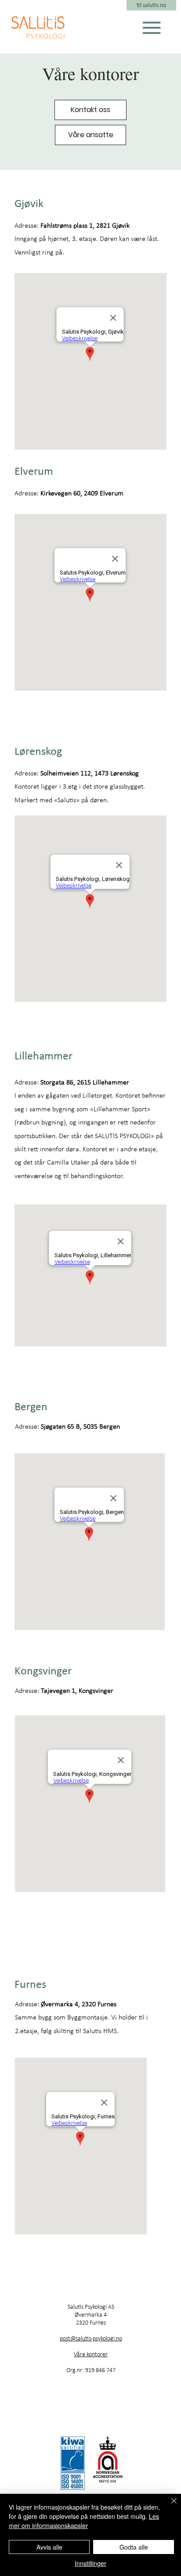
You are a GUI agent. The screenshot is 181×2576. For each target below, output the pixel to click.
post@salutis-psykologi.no (91, 2338)
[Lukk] (169, 2506)
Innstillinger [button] (90, 2563)
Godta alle (134, 2547)
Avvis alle (49, 2547)
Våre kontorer (91, 2354)
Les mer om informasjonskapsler (84, 2521)
